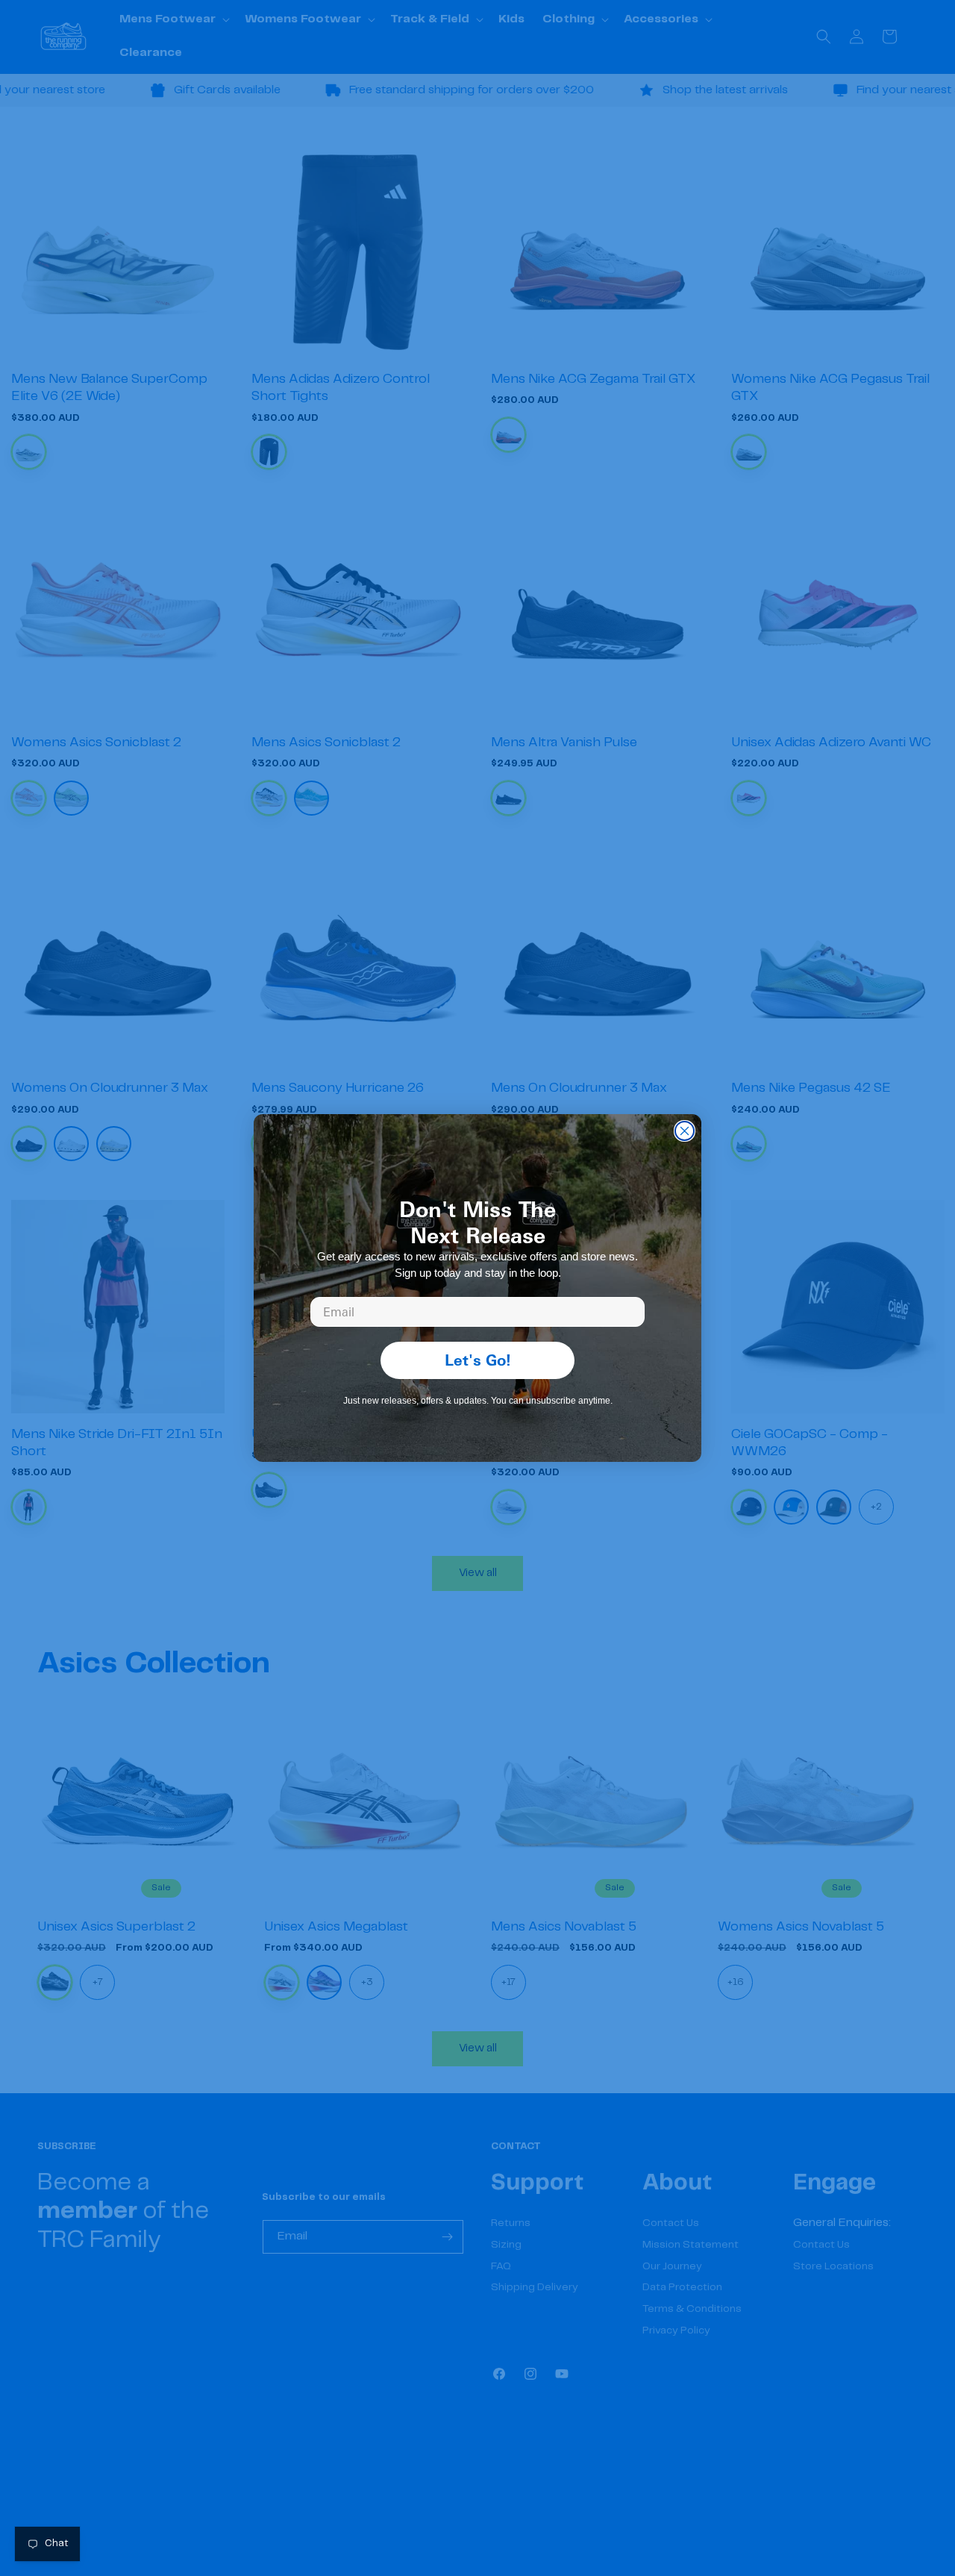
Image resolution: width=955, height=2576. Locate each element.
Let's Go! (478, 1360)
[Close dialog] (685, 1131)
